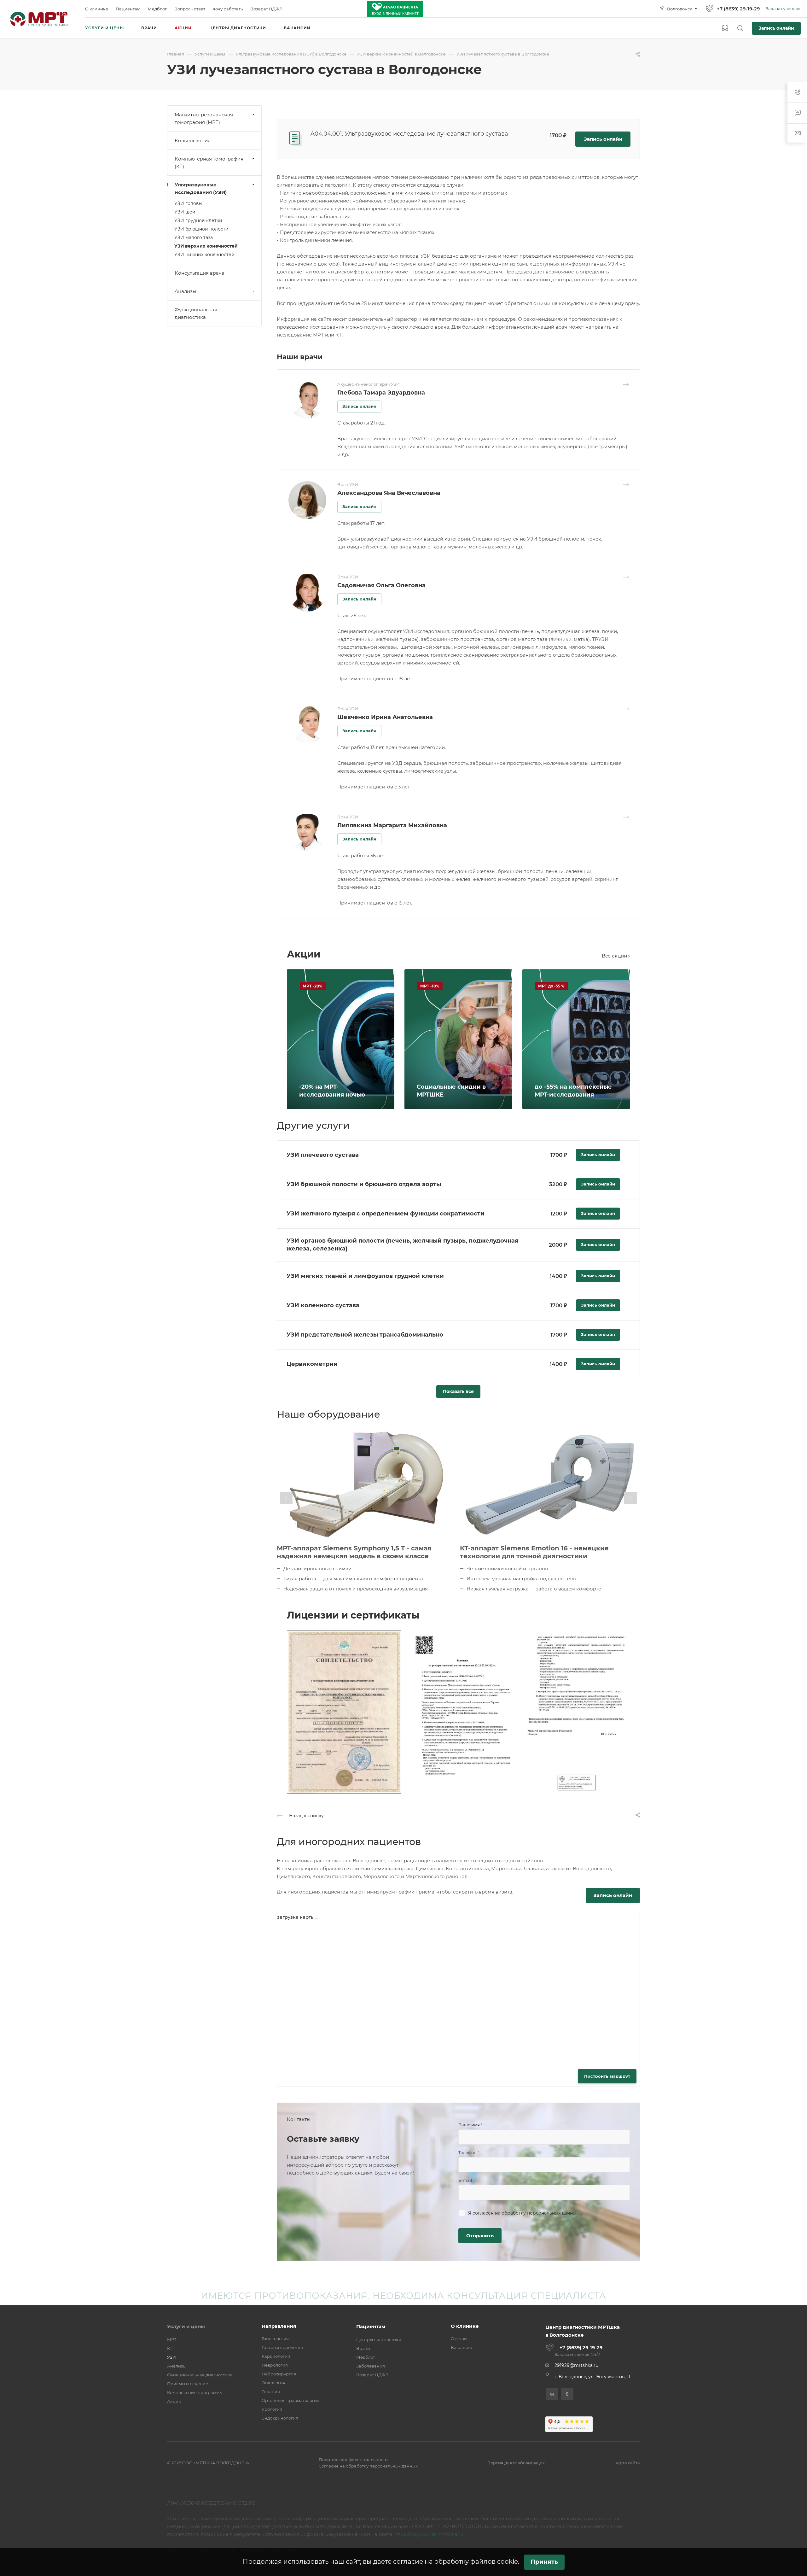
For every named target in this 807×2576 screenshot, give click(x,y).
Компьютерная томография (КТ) (209, 163)
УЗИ (171, 2357)
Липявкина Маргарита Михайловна (392, 825)
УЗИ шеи (185, 212)
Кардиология (276, 2356)
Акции (174, 2401)
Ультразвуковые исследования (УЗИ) (201, 188)
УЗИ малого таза (194, 237)
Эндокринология (280, 2418)
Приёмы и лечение (188, 2384)
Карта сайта (627, 2463)
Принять (544, 2562)
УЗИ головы (188, 203)
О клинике (465, 2326)
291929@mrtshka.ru (576, 2365)
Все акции (615, 956)
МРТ (172, 2339)
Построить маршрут (607, 2076)
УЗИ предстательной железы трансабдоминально (365, 1335)
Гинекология (275, 2339)
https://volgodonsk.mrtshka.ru (428, 2534)
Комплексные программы (195, 2392)
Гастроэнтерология (282, 2347)
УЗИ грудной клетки (198, 220)
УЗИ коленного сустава (323, 1305)
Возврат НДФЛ (372, 2375)
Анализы (186, 291)
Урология (272, 2409)
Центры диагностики (379, 2339)
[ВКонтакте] (552, 2394)
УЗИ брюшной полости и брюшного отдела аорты (364, 1184)
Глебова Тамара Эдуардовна (381, 393)
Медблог (366, 2357)
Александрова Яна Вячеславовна (389, 493)
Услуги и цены (186, 2326)
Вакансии (462, 2347)
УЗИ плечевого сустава (323, 1155)
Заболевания (371, 2366)
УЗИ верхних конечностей (206, 246)
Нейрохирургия (279, 2374)
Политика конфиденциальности (353, 2460)
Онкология (273, 2383)
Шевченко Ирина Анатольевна (385, 717)
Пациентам (371, 2326)
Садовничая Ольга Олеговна (381, 585)
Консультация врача (200, 273)
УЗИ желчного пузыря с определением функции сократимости (386, 1214)
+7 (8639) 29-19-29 (738, 9)
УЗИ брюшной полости (201, 229)
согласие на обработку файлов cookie (456, 2561)
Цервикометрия (312, 1364)
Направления (279, 2326)
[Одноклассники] (567, 2394)
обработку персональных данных (540, 2213)
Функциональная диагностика (196, 313)
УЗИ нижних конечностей (204, 255)
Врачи (363, 2348)
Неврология (275, 2365)
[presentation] (286, 1498)
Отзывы (459, 2339)
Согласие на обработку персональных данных (368, 2466)
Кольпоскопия (193, 141)
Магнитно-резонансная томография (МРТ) (204, 118)
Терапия (271, 2392)
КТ (170, 2348)
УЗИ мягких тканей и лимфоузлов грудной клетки (365, 1276)
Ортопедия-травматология (290, 2400)
